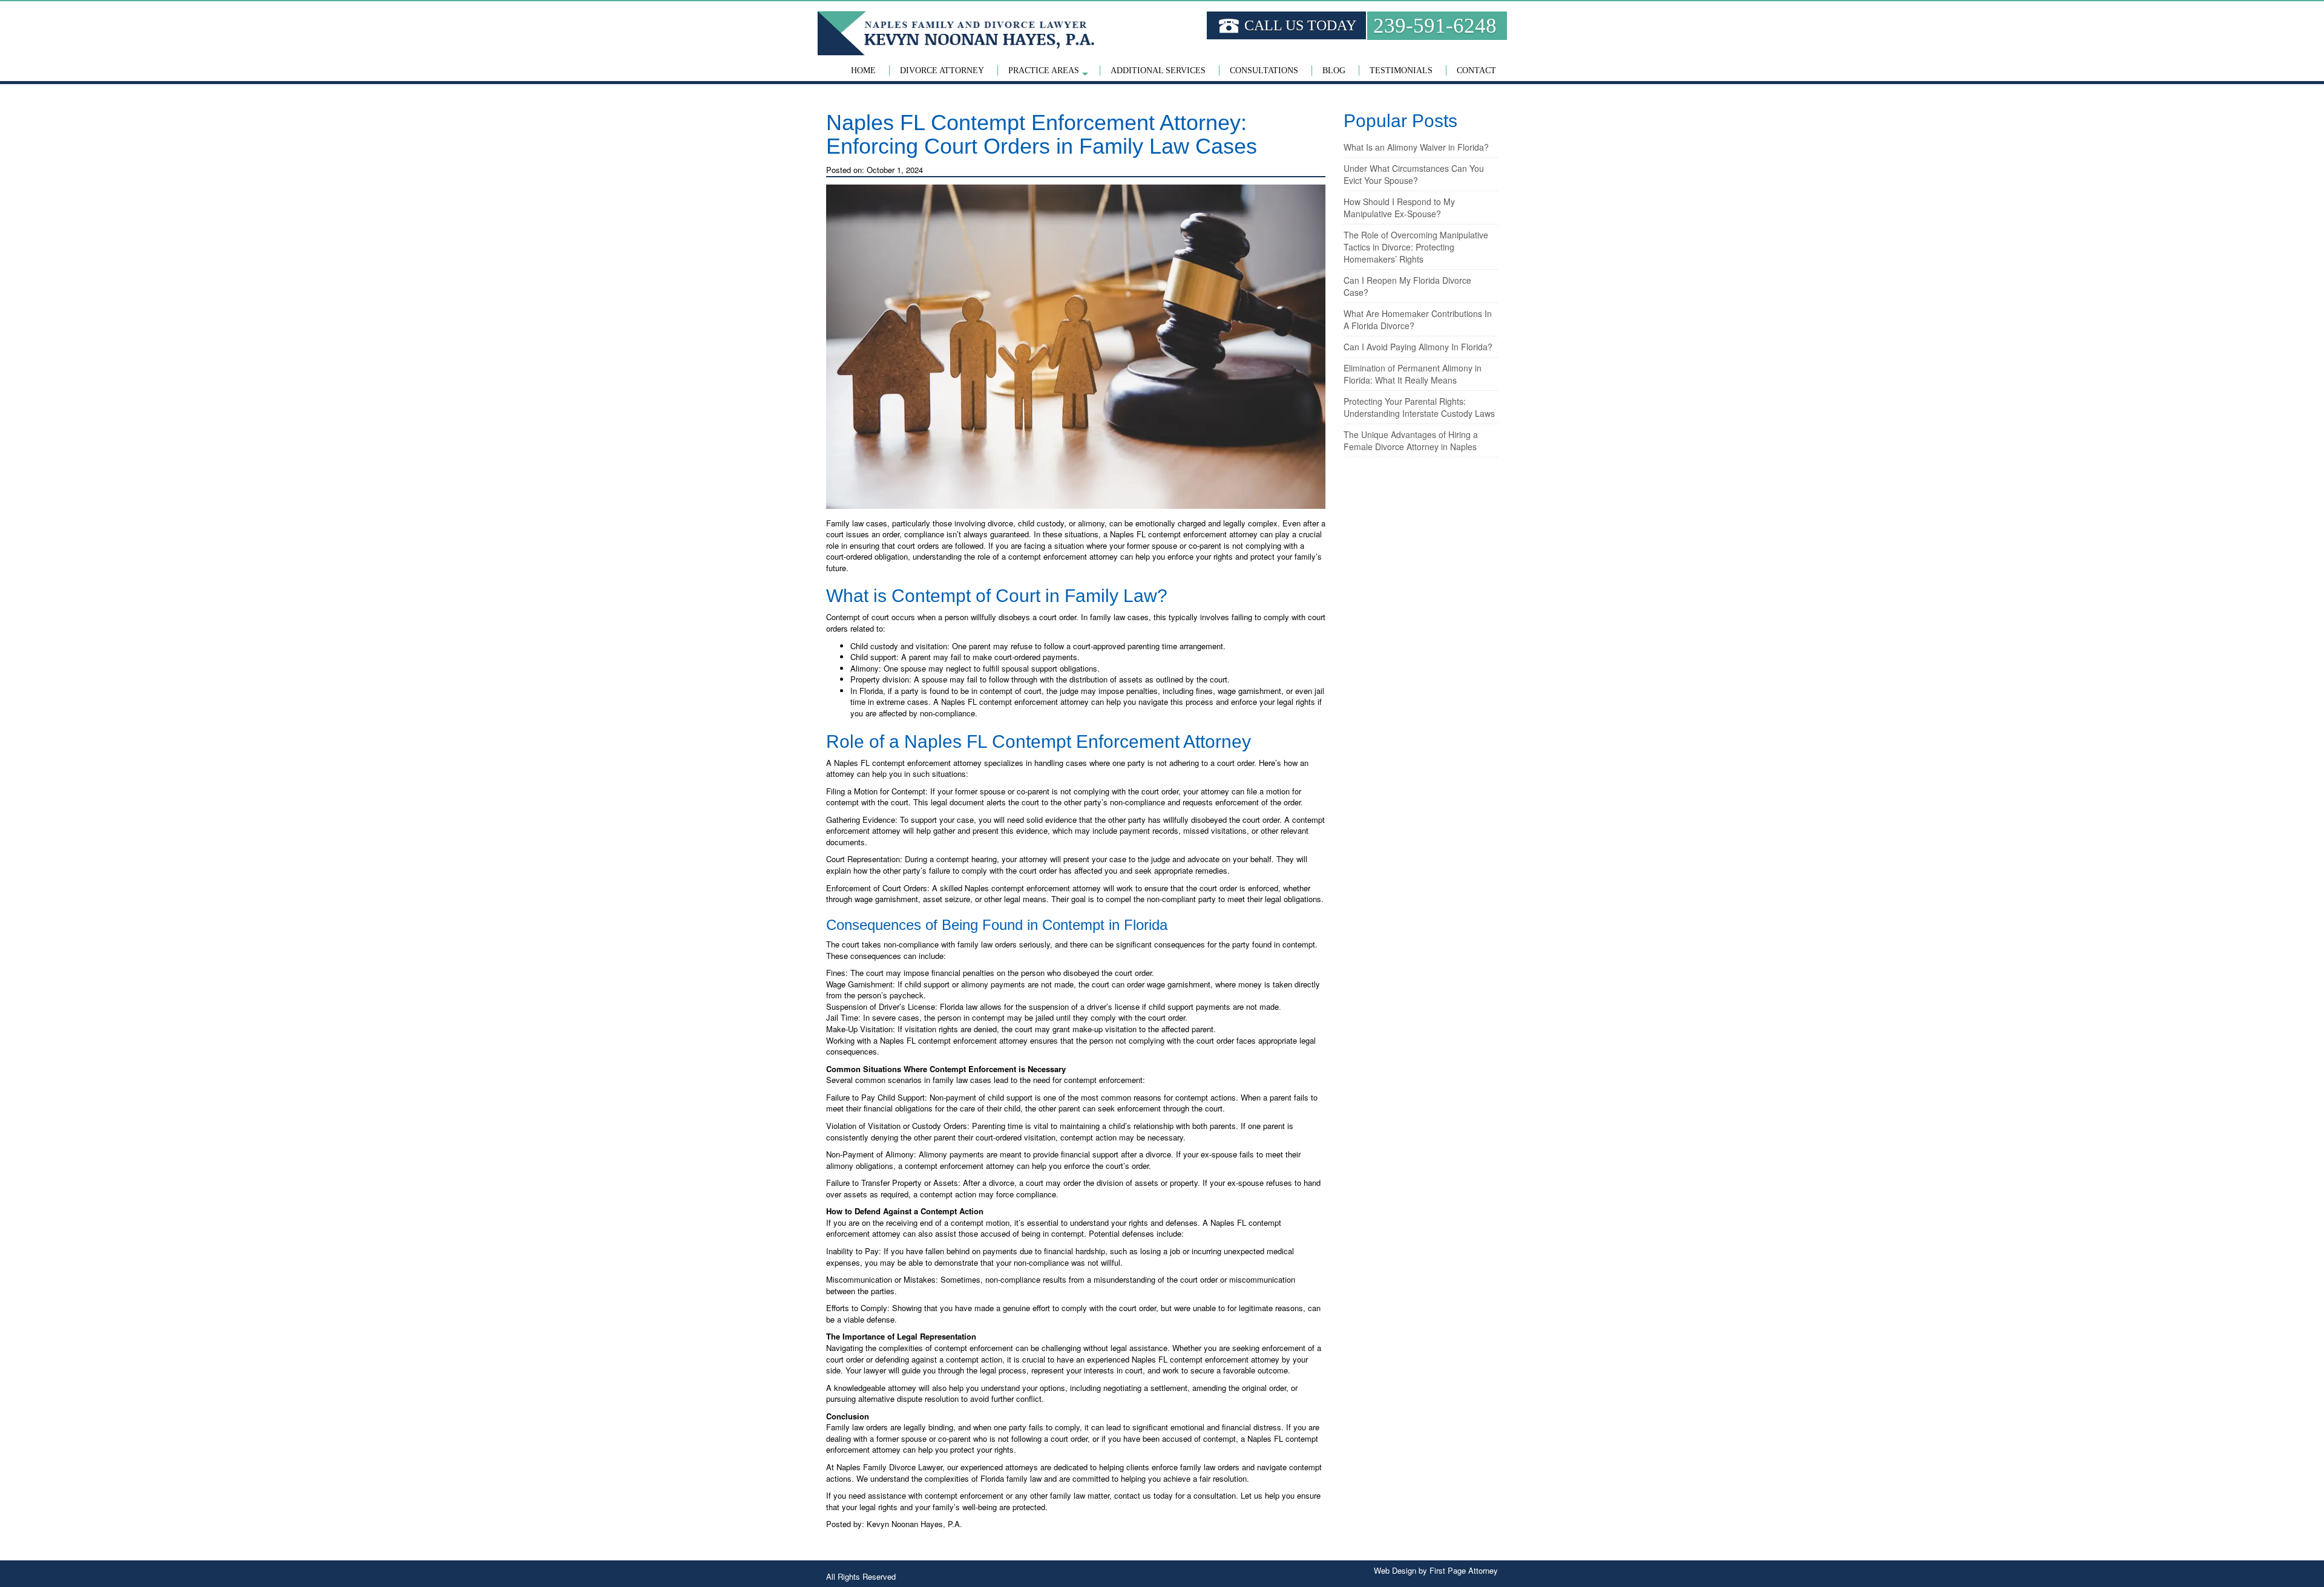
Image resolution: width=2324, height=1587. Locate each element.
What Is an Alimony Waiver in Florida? (1416, 147)
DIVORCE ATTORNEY (942, 70)
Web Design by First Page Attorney (1436, 1570)
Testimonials (1401, 70)
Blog (1334, 70)
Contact (1476, 70)
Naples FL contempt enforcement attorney (908, 763)
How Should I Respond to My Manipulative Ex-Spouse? (1399, 208)
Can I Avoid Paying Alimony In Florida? (1418, 347)
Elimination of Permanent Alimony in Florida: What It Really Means (1413, 374)
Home (863, 70)
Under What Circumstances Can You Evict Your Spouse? (1414, 174)
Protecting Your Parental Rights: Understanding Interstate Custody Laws (1419, 407)
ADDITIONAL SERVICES (1158, 70)
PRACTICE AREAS (1044, 70)
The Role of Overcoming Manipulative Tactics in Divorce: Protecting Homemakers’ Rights (1416, 247)
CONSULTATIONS (1264, 70)
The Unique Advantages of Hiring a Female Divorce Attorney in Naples (1411, 440)
